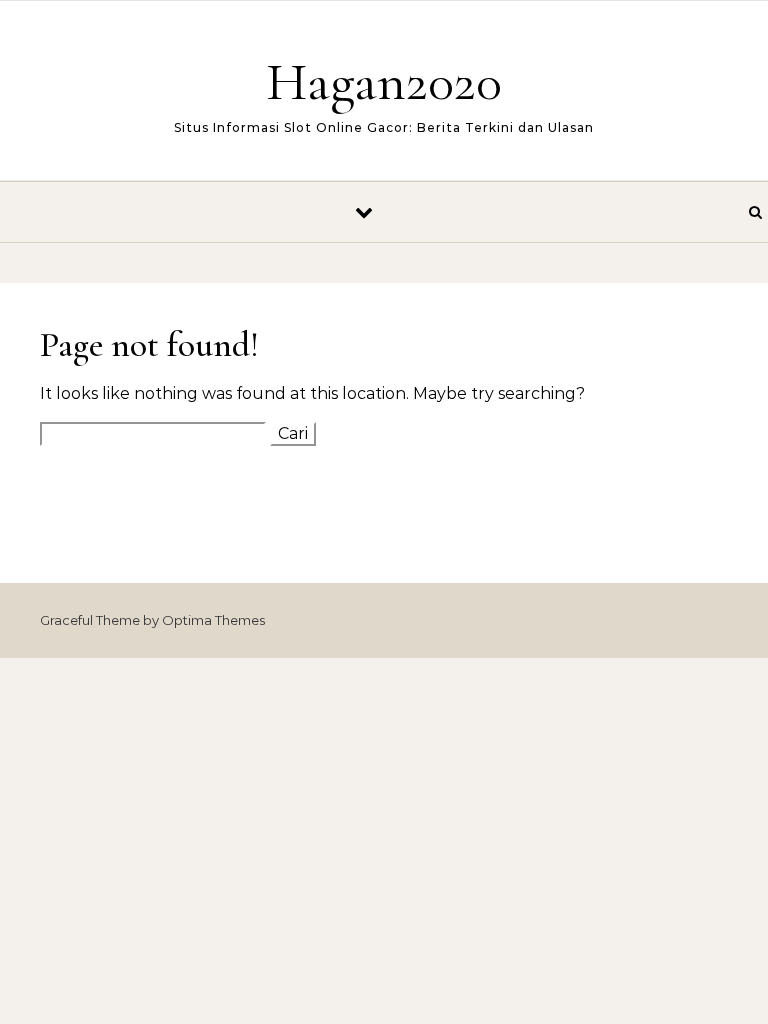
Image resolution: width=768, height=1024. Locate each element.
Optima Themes (213, 620)
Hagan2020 (384, 81)
